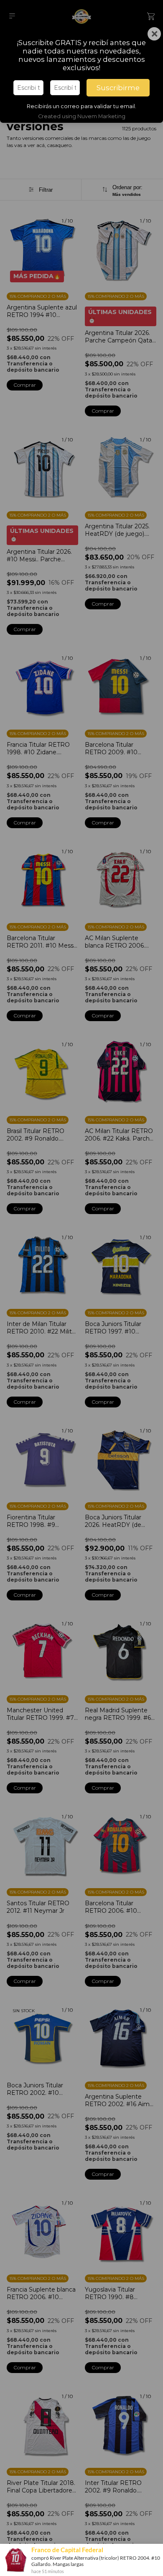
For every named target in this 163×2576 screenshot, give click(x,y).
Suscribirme (118, 88)
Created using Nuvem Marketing (82, 116)
